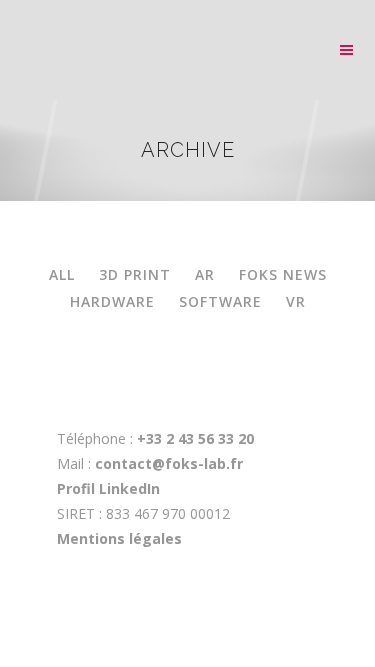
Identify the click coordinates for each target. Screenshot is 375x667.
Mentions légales (119, 538)
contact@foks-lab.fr (169, 463)
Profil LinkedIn (108, 488)
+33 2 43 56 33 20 (193, 438)
